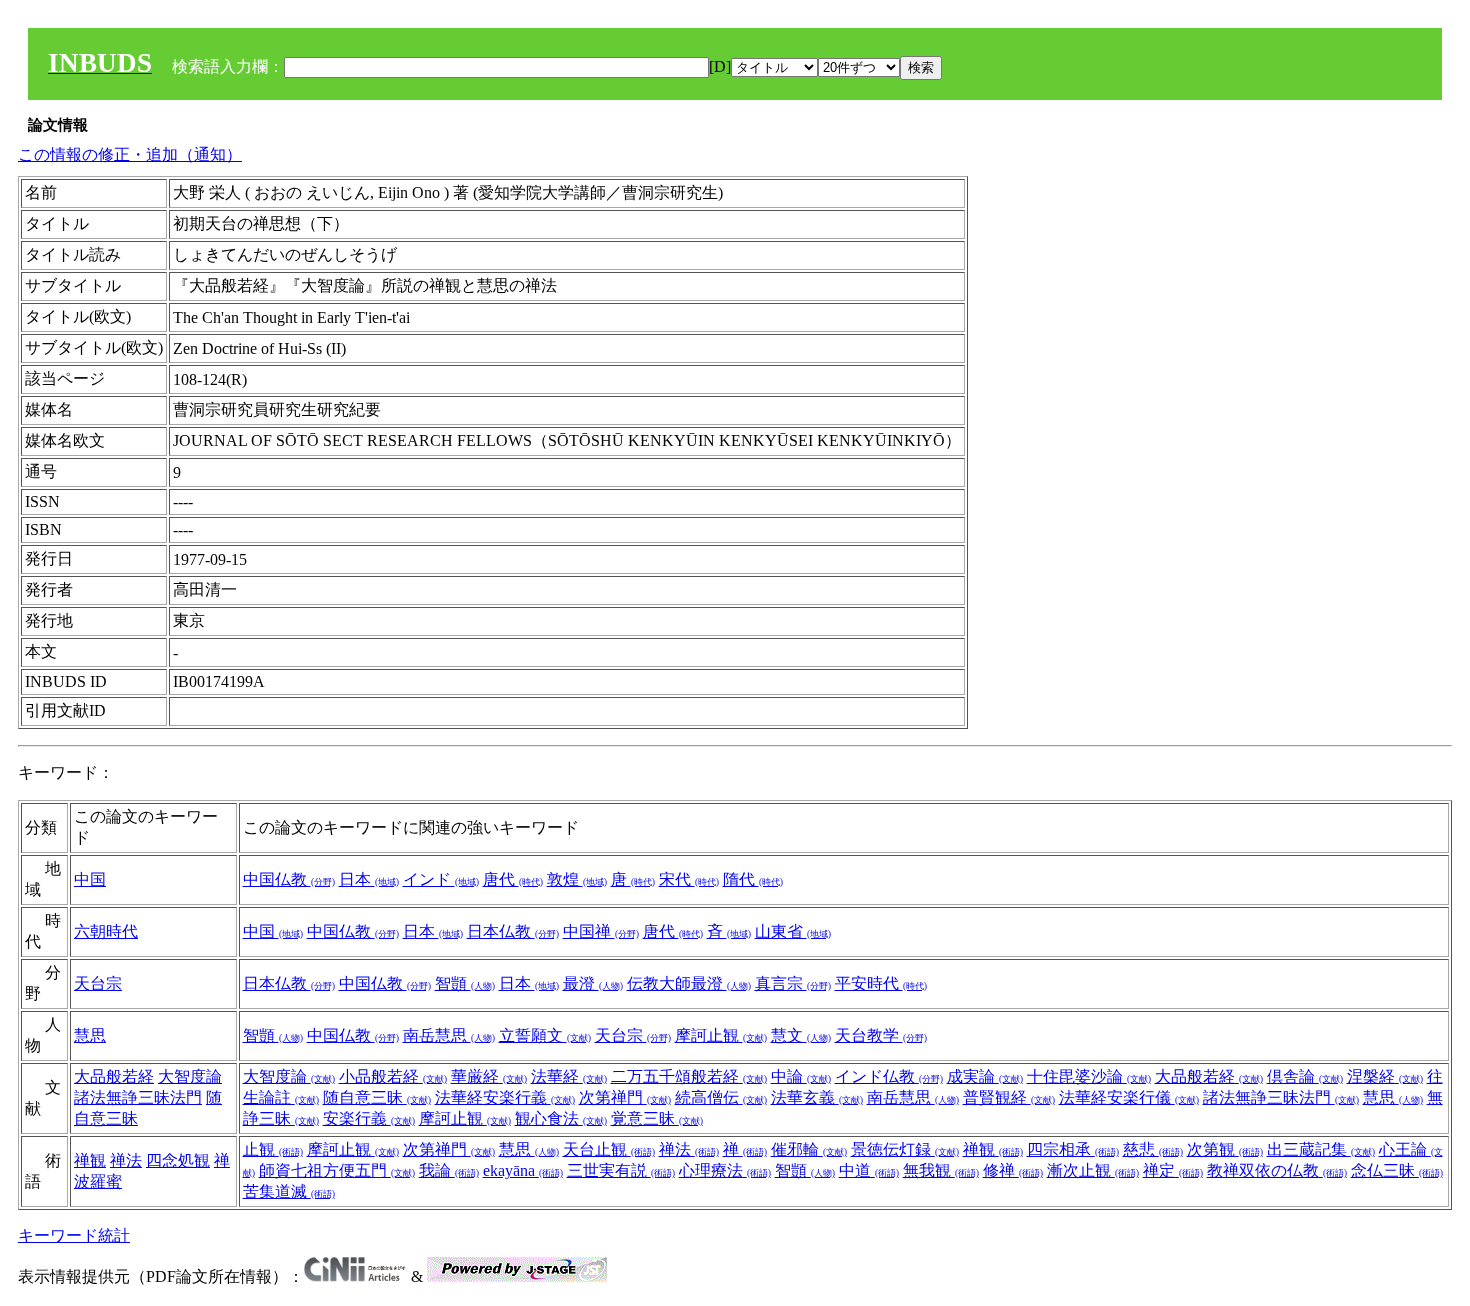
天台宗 (98, 983)
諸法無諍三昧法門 (138, 1097)
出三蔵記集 (1321, 1149)
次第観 (1225, 1149)
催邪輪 (809, 1149)
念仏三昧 (1397, 1170)
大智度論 (190, 1076)
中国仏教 (289, 879)
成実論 (985, 1076)
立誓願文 (545, 1035)
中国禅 (601, 931)
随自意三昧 (377, 1097)
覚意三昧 (657, 1118)
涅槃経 (1385, 1076)
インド (441, 879)
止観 (273, 1149)
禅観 (90, 1160)
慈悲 (1153, 1149)
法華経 (569, 1076)
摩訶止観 (721, 1035)
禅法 (126, 1160)
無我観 (941, 1170)
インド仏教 (889, 1076)
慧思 (90, 1035)
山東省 (793, 931)
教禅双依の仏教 (1277, 1170)
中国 (90, 879)
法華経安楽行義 (505, 1097)
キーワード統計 (74, 1235)
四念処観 (178, 1160)
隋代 (753, 879)
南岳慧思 (449, 1035)
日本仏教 (513, 931)
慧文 (801, 1035)
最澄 (593, 983)
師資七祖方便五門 (337, 1170)
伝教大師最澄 (689, 983)
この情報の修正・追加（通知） (130, 154)
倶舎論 (1305, 1076)
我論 (449, 1170)
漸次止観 (1093, 1170)
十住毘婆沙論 (1089, 1076)
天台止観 (609, 1149)
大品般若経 (114, 1076)
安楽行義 (369, 1118)
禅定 (1173, 1170)
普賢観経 (1009, 1097)
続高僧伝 (721, 1097)
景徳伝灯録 (905, 1149)
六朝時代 (106, 931)
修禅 (1013, 1170)
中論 (801, 1076)
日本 (369, 879)
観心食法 (561, 1118)
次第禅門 (625, 1097)
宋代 (689, 879)
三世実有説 (621, 1170)
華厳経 (489, 1076)
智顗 (465, 983)
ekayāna (523, 1170)
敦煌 (577, 879)
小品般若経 (393, 1076)
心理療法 (725, 1170)
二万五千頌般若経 (689, 1076)
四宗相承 (1073, 1149)
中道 (869, 1170)
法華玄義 (817, 1097)
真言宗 (793, 983)
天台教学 (881, 1035)
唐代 (513, 879)
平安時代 (881, 983)
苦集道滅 (289, 1191)
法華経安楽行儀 (1129, 1097)
